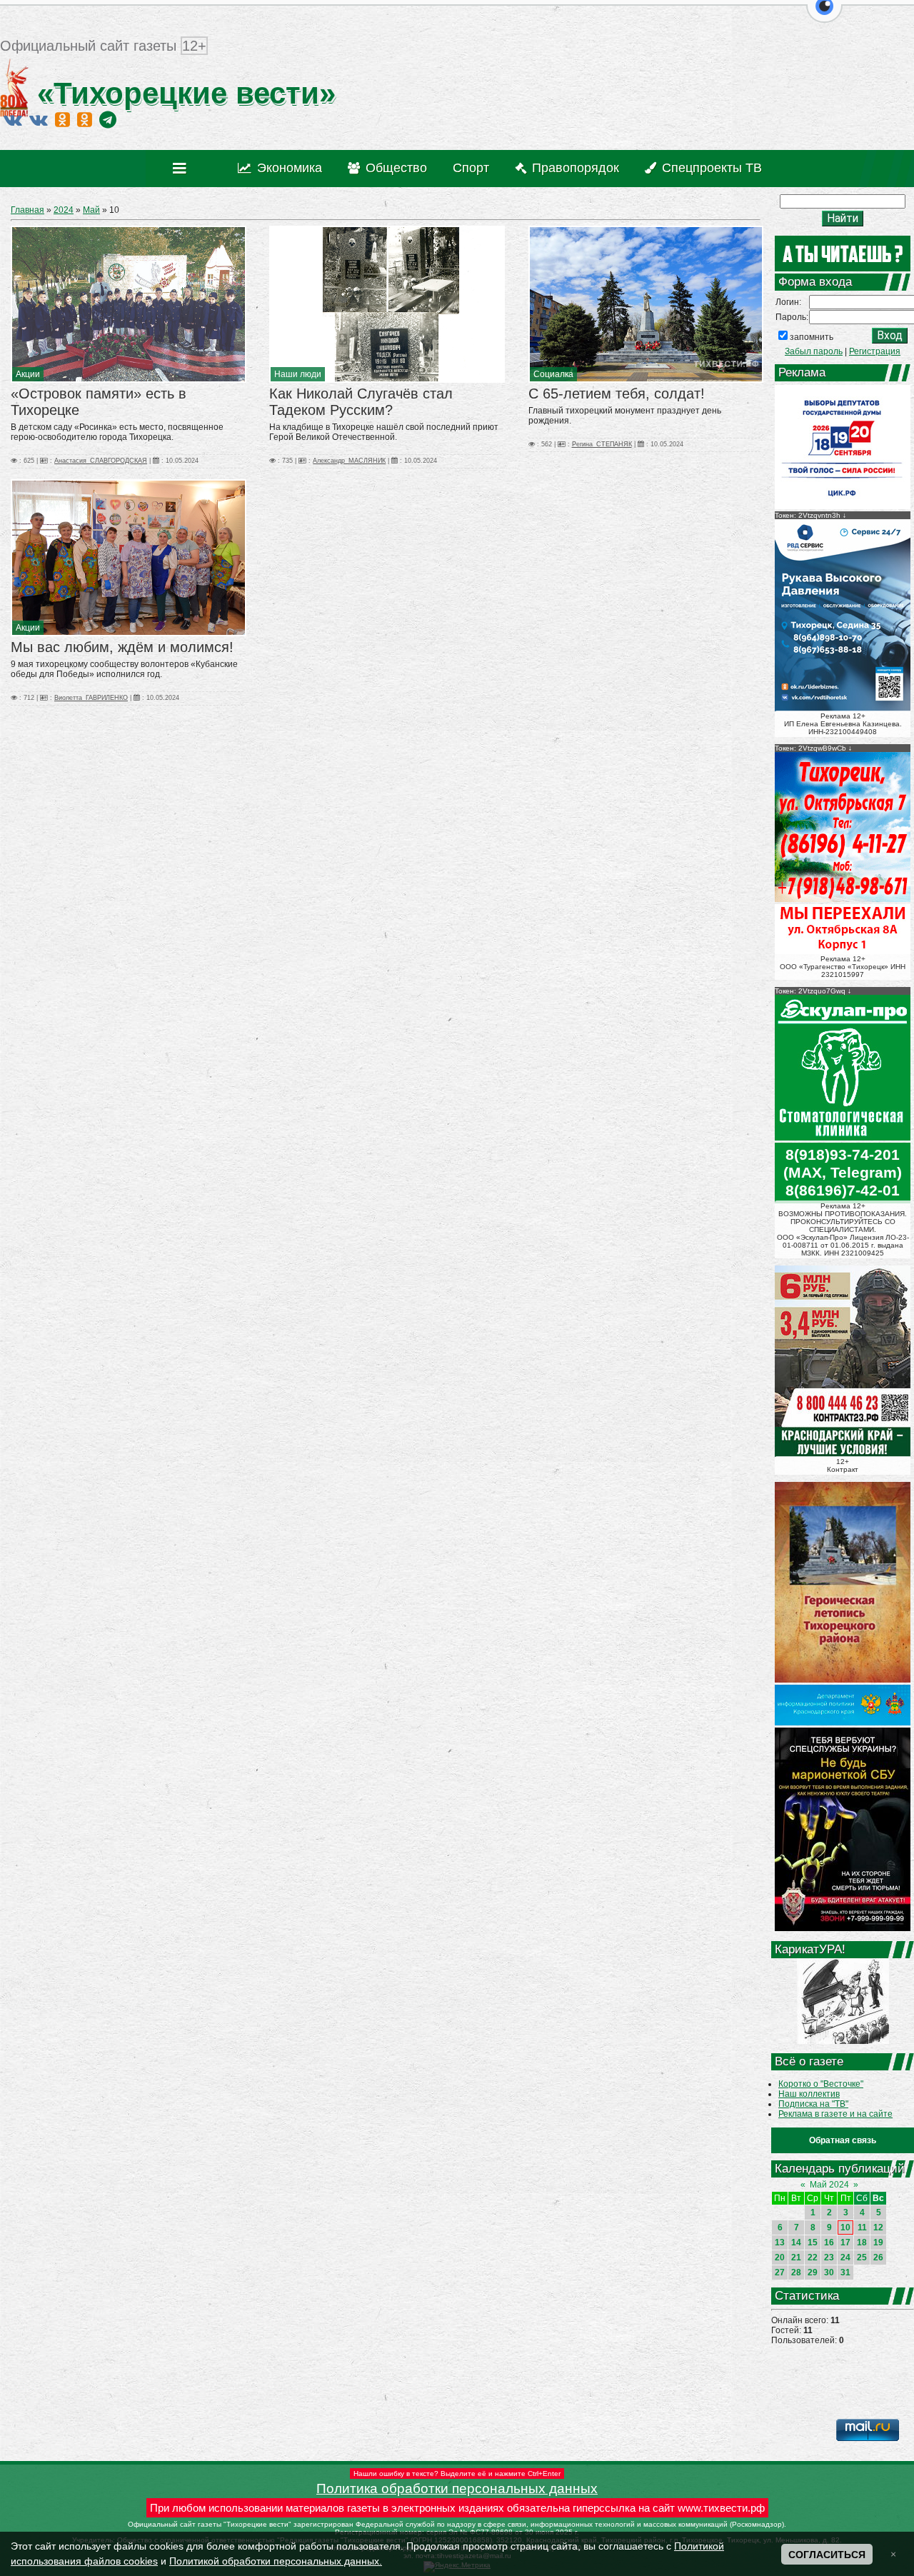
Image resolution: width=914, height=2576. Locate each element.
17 (845, 2242)
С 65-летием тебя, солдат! (617, 394)
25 (862, 2257)
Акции (28, 374)
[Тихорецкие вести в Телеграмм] (108, 119)
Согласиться (827, 2555)
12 (878, 2227)
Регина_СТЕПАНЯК (602, 444)
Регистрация (875, 351)
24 (845, 2257)
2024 (64, 210)
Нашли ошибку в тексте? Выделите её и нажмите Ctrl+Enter (457, 2474)
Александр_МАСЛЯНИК (349, 461)
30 (829, 2272)
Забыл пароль (814, 351)
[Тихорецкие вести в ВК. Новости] (13, 119)
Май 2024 (829, 2185)
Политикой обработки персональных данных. (276, 2561)
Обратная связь (843, 2140)
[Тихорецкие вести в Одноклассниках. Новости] (62, 119)
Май (91, 210)
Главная (27, 210)
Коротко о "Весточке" (821, 2084)
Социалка (553, 374)
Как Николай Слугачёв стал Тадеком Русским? (361, 402)
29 (813, 2272)
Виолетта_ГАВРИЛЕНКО (91, 698)
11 (862, 2227)
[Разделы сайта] (182, 169)
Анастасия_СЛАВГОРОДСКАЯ (101, 461)
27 (780, 2272)
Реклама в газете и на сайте (835, 2114)
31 (845, 2272)
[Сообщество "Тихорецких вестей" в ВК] (39, 119)
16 (829, 2242)
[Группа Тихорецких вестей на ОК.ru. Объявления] (85, 119)
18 (862, 2242)
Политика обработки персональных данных (457, 2489)
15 (813, 2242)
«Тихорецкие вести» (182, 93)
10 (845, 2227)
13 (780, 2242)
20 (780, 2257)
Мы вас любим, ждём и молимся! (122, 647)
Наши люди (298, 374)
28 (796, 2272)
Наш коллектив (809, 2094)
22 (813, 2257)
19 (878, 2242)
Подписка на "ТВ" (813, 2104)
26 (878, 2257)
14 (796, 2242)
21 (796, 2257)
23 (829, 2257)
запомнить (812, 337)
